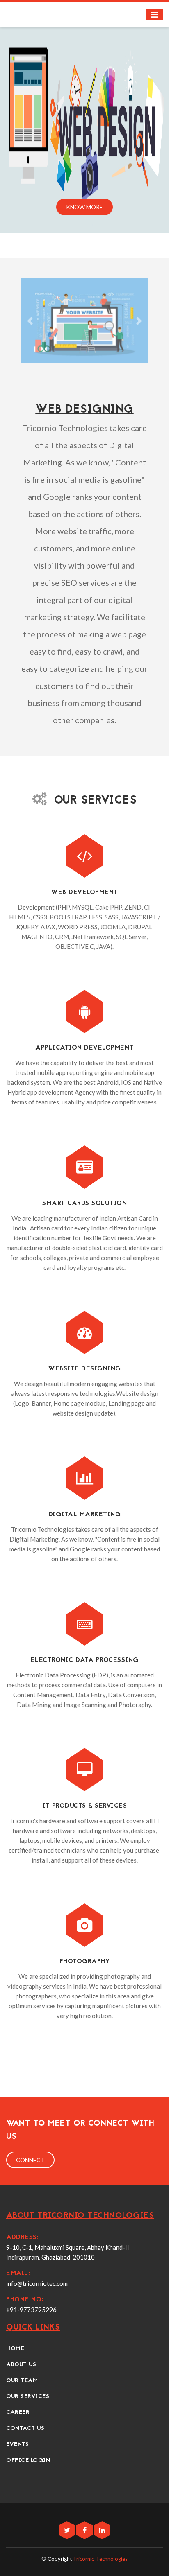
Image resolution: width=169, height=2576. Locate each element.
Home (15, 2349)
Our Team (22, 2381)
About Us (21, 2365)
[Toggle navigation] (154, 15)
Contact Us (25, 2428)
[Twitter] (67, 2530)
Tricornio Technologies (100, 2559)
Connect (30, 2160)
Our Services (28, 2397)
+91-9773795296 (31, 2310)
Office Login (28, 2460)
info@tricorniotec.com (37, 2283)
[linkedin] (102, 2530)
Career (18, 2412)
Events (17, 2444)
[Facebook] (85, 2530)
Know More (84, 207)
